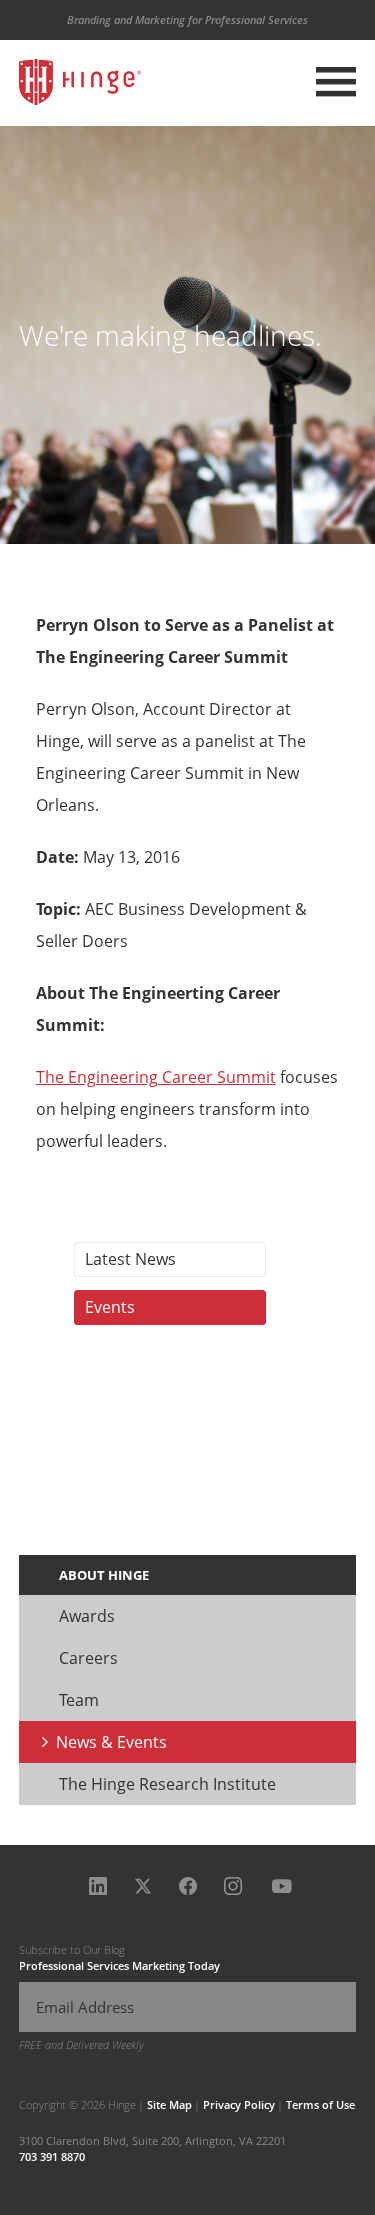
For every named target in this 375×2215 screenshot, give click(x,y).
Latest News (130, 1259)
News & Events (111, 1742)
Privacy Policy (239, 2104)
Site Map (169, 2104)
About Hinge (104, 1575)
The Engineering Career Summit (156, 1077)
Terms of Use (320, 2104)
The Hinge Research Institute (167, 1784)
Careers (88, 1658)
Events (110, 1307)
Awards (87, 1616)
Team (79, 1700)
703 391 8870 (52, 2156)
